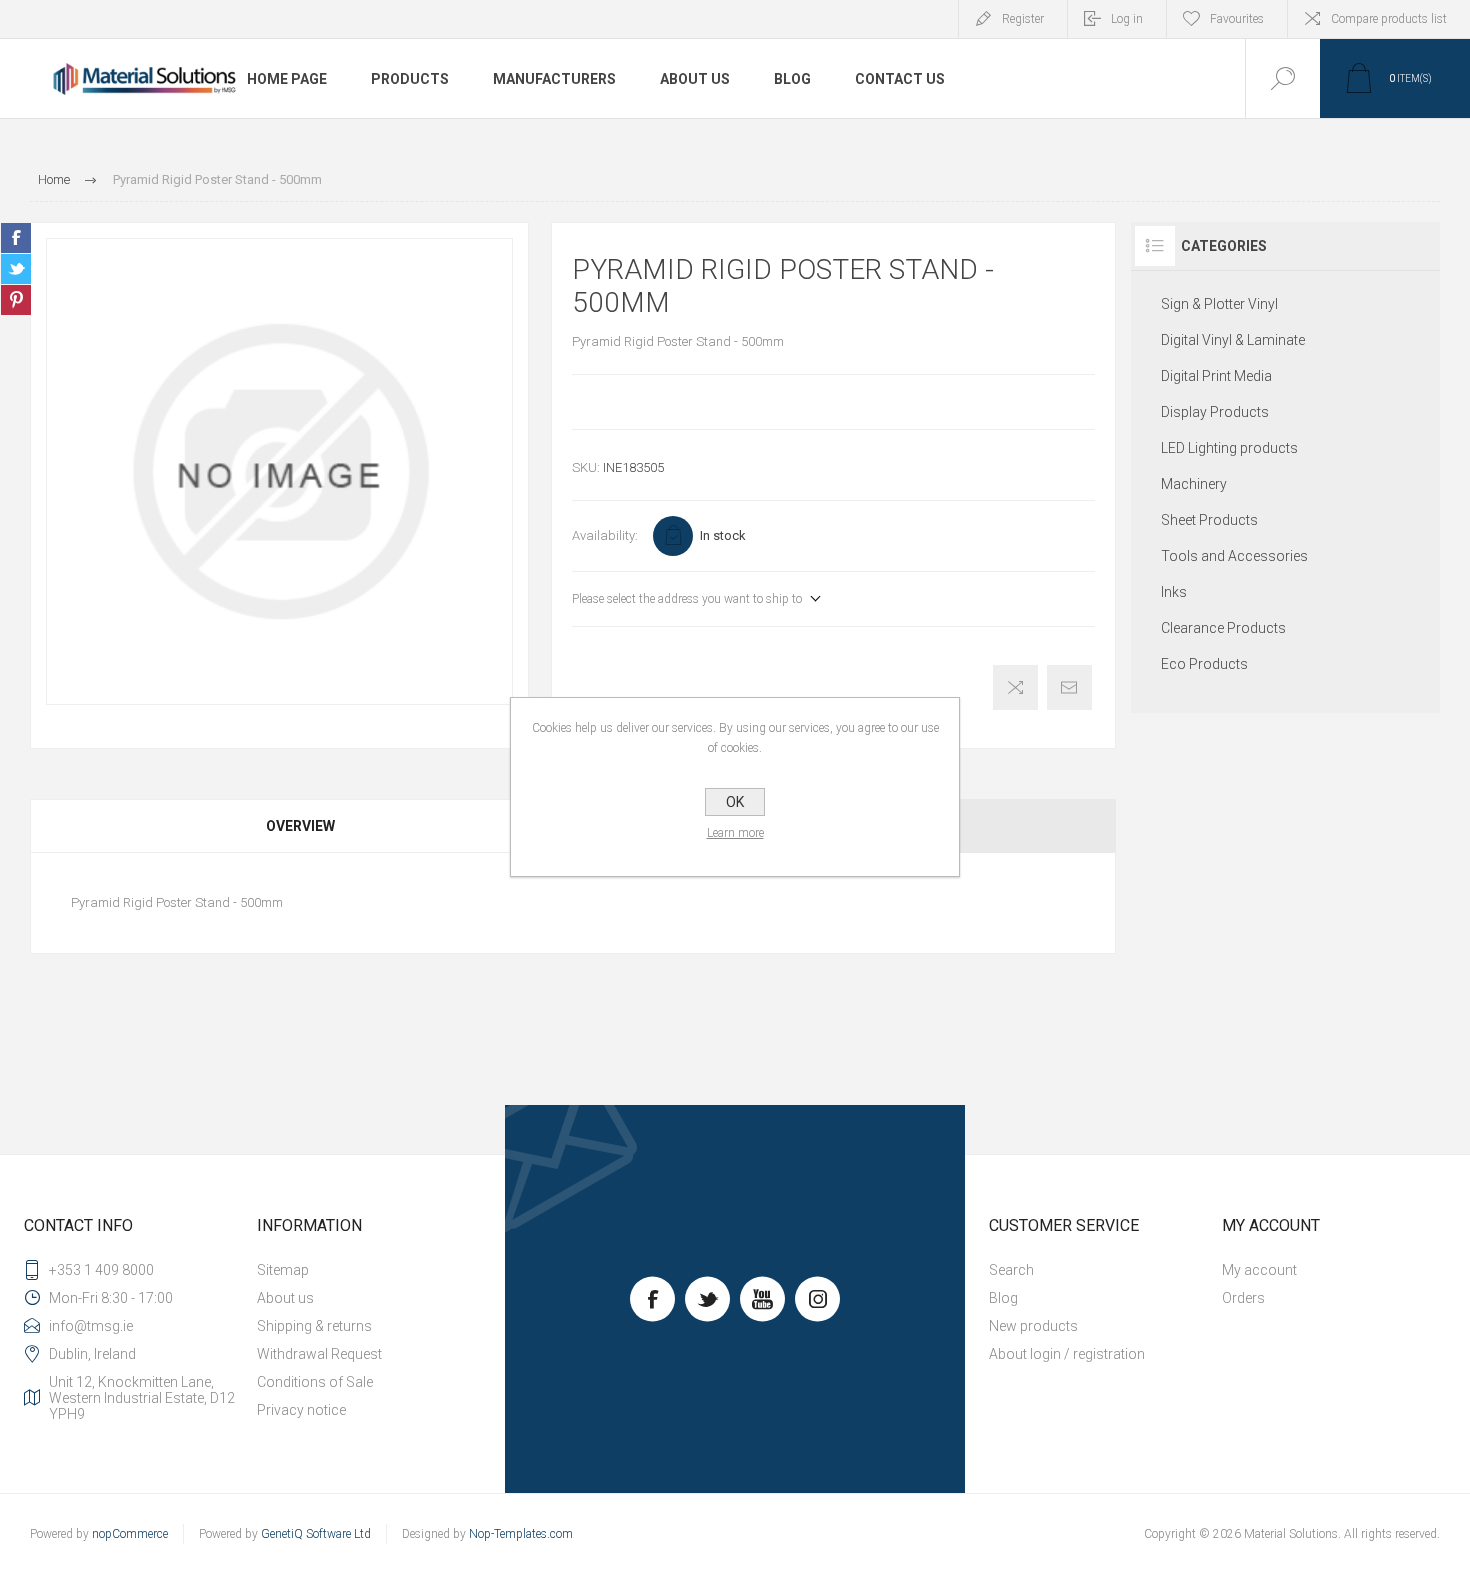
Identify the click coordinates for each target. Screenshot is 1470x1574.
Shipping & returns (314, 1326)
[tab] (301, 826)
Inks (1174, 592)
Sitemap (283, 1270)
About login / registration (1067, 1354)
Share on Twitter (16, 269)
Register (1023, 19)
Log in (1127, 19)
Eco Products (1204, 664)
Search (1011, 1270)
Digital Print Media (1216, 376)
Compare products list (1389, 19)
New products (1033, 1326)
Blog (1003, 1298)
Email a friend (1069, 687)
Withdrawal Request (319, 1354)
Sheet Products (1209, 520)
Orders (1243, 1298)
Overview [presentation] (300, 826)
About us (285, 1298)
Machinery (1194, 484)
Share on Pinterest (16, 300)
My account (1259, 1270)
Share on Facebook (16, 238)
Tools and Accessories (1234, 556)
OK (735, 802)
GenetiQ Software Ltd (316, 1534)
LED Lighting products (1229, 448)
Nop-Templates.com (521, 1534)
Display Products (1215, 412)
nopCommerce (130, 1534)
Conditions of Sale (315, 1382)
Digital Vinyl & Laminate (1233, 340)
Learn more (735, 833)
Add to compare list (1015, 687)
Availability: (605, 535)
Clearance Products (1223, 628)
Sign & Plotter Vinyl (1219, 304)
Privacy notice (301, 1410)
